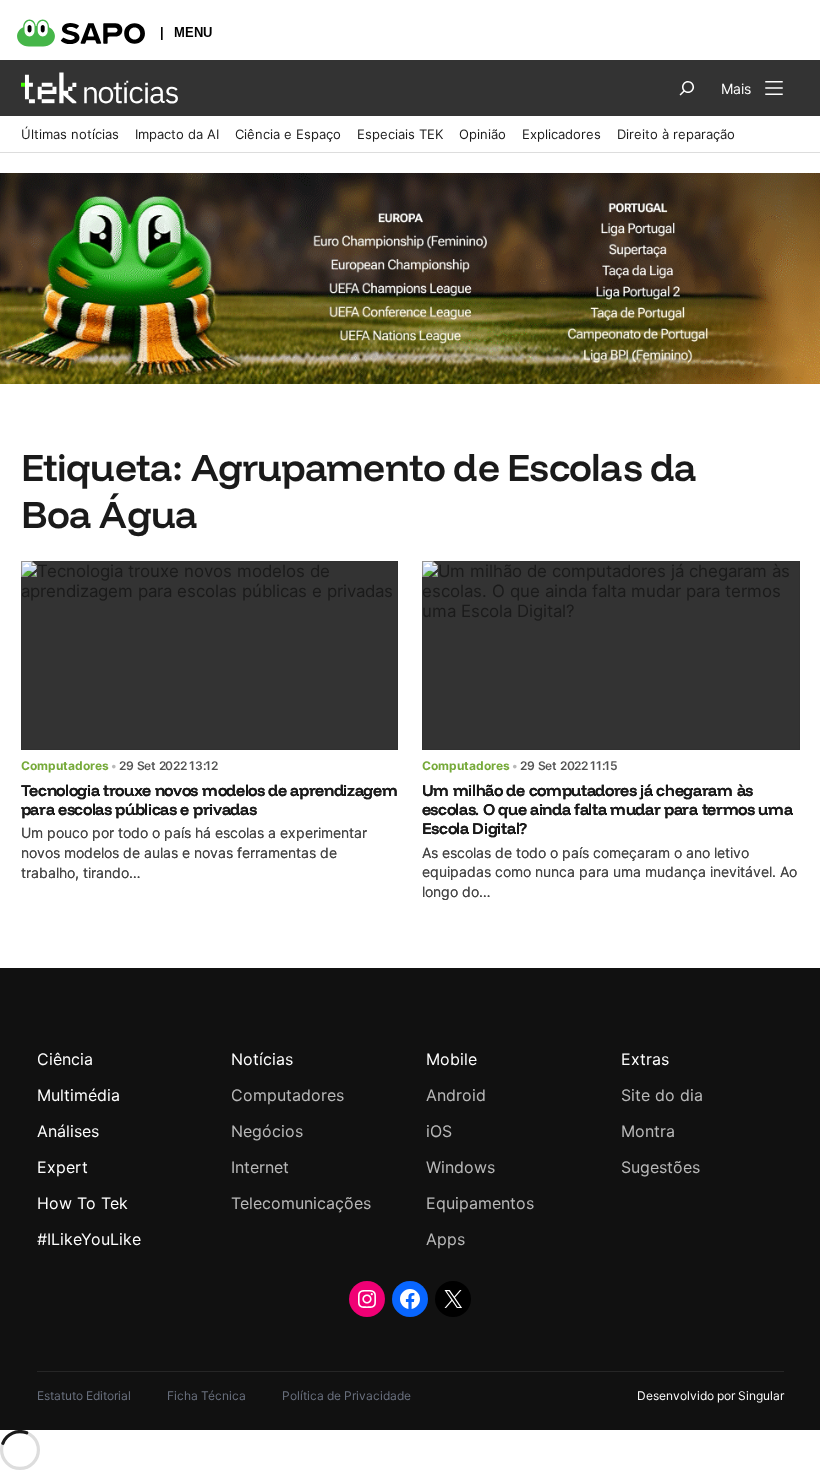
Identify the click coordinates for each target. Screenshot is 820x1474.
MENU (193, 32)
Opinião (482, 134)
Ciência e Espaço (288, 134)
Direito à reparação (676, 134)
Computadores (65, 765)
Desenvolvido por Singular (710, 1395)
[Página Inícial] (99, 88)
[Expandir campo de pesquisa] (687, 88)
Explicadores (561, 134)
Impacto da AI (177, 134)
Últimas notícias (70, 134)
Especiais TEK (400, 134)
